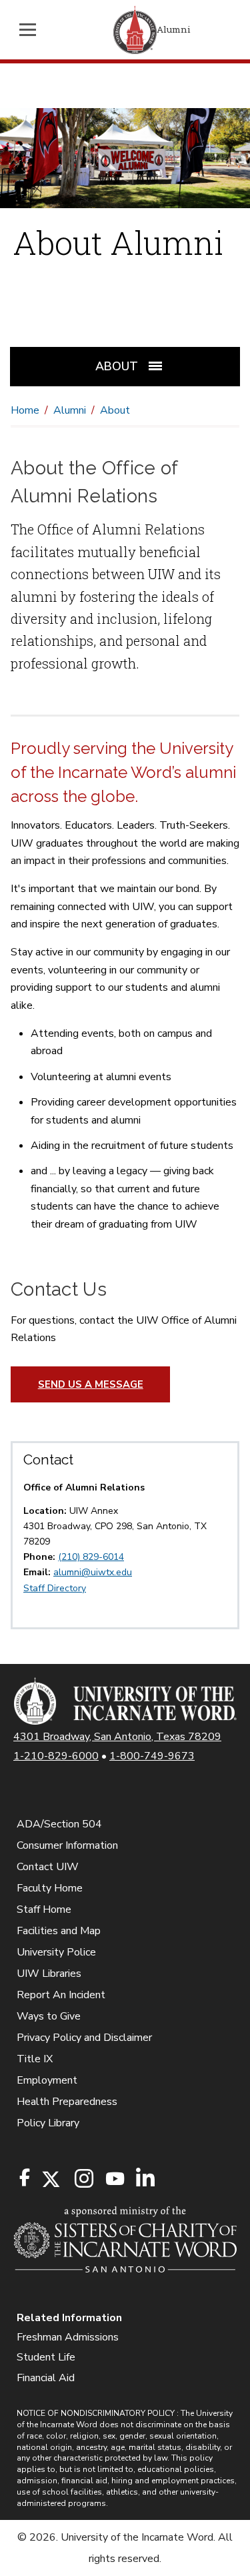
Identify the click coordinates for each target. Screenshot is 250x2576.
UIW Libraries (49, 1974)
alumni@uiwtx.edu (93, 1572)
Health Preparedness (67, 2102)
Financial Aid (46, 2378)
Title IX (35, 2059)
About (115, 410)
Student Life (46, 2357)
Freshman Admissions (68, 2337)
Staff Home (44, 1909)
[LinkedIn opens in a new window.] (145, 2179)
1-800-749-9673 (152, 1756)
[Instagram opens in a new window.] (82, 2179)
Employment (47, 2080)
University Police (56, 1952)
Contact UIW (48, 1867)
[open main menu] (31, 30)
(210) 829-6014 (91, 1557)
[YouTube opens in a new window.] (114, 2179)
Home (25, 410)
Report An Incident (61, 1995)
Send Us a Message (91, 1384)
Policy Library (48, 2123)
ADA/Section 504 (59, 1824)
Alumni (70, 410)
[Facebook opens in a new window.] (25, 2178)
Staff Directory (55, 1588)
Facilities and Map (59, 1931)
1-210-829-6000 (56, 1756)
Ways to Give (49, 2016)
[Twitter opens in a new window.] (50, 2179)
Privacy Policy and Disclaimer (84, 2038)
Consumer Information (67, 1845)
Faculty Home (50, 1888)
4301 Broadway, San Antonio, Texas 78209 (117, 1737)
